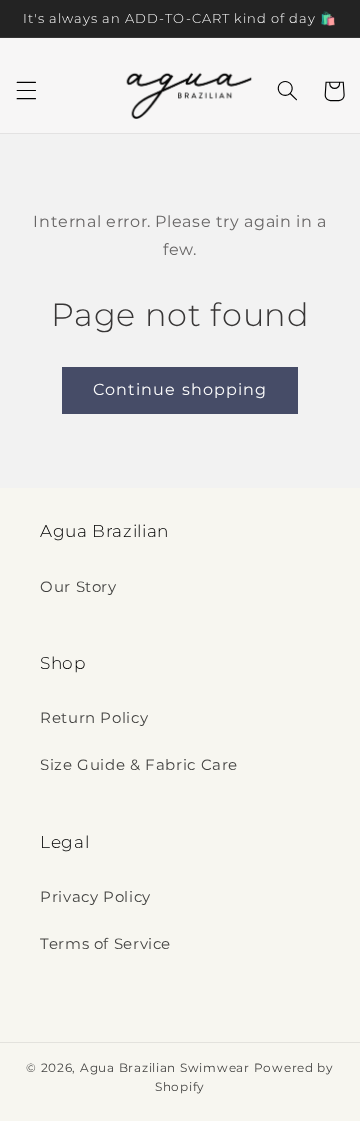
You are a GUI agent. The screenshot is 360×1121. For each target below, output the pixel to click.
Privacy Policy (95, 897)
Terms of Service (105, 944)
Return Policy (94, 718)
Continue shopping (180, 389)
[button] (26, 91)
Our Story (78, 587)
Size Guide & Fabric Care (139, 765)
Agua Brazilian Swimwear (165, 1068)
